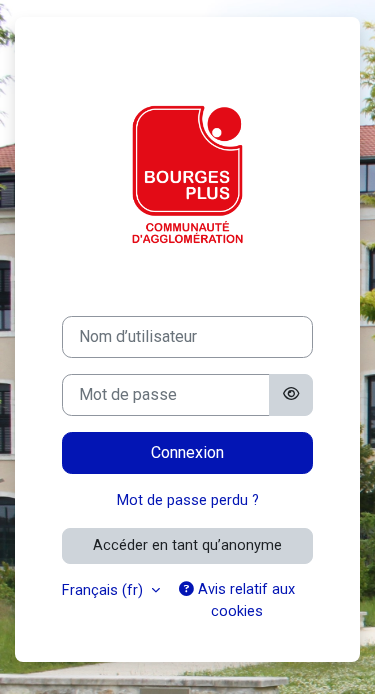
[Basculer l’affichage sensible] (291, 395)
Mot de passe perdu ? (188, 500)
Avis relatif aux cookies (244, 600)
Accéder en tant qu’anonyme (187, 545)
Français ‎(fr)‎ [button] (104, 590)
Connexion (187, 452)
